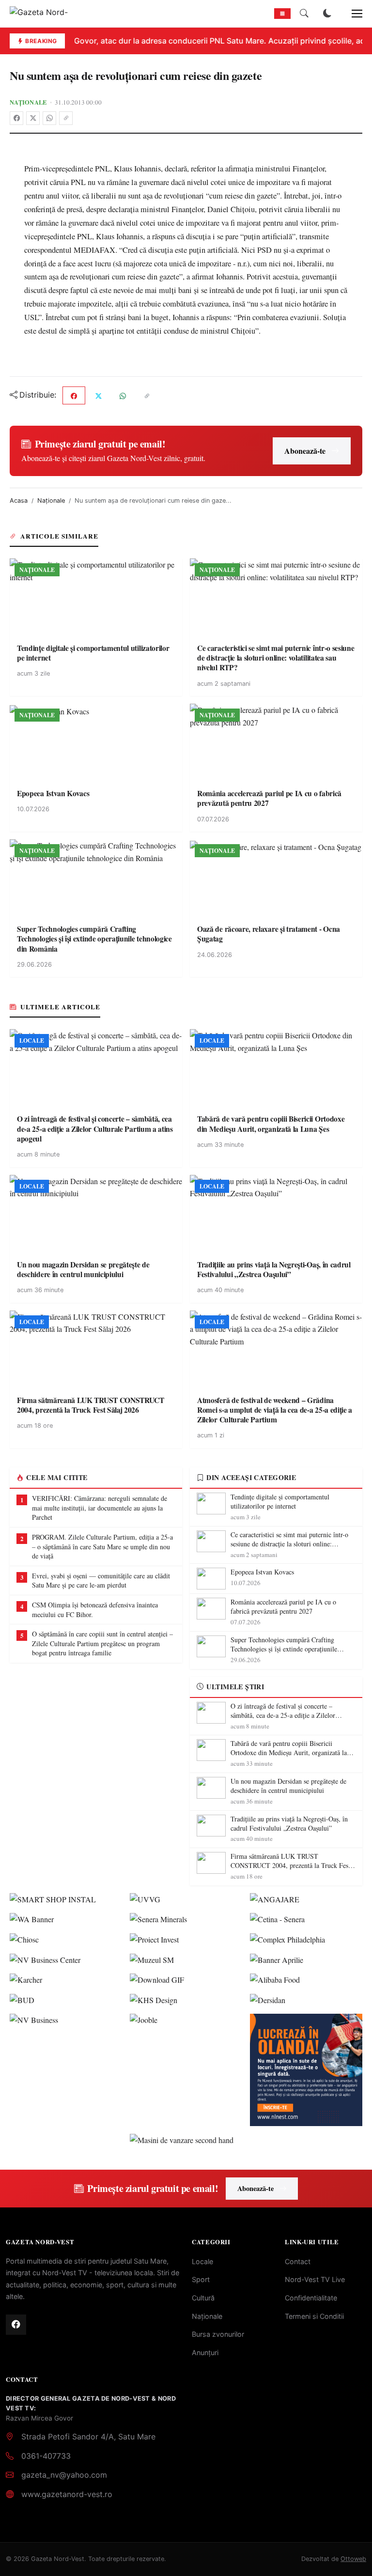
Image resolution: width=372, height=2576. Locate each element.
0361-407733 (46, 2456)
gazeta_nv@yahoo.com (64, 2475)
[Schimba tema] (327, 14)
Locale (202, 2261)
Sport (201, 2279)
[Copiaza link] (66, 118)
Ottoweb (353, 2559)
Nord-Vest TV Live (315, 2279)
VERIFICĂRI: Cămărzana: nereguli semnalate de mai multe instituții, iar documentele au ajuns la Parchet (100, 1508)
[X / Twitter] (33, 118)
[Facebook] (16, 118)
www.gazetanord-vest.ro (67, 2494)
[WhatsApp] (49, 118)
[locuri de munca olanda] (306, 2070)
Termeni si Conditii (314, 2316)
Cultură (203, 2298)
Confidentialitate (311, 2298)
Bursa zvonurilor (218, 2334)
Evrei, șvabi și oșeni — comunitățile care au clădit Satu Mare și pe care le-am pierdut (101, 1581)
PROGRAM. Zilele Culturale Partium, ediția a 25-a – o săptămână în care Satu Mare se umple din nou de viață (102, 1546)
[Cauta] (304, 14)
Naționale (28, 102)
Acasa (19, 501)
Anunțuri (205, 2352)
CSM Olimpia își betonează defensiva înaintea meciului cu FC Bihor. (95, 1610)
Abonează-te (305, 451)
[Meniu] (352, 14)
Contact (298, 2261)
